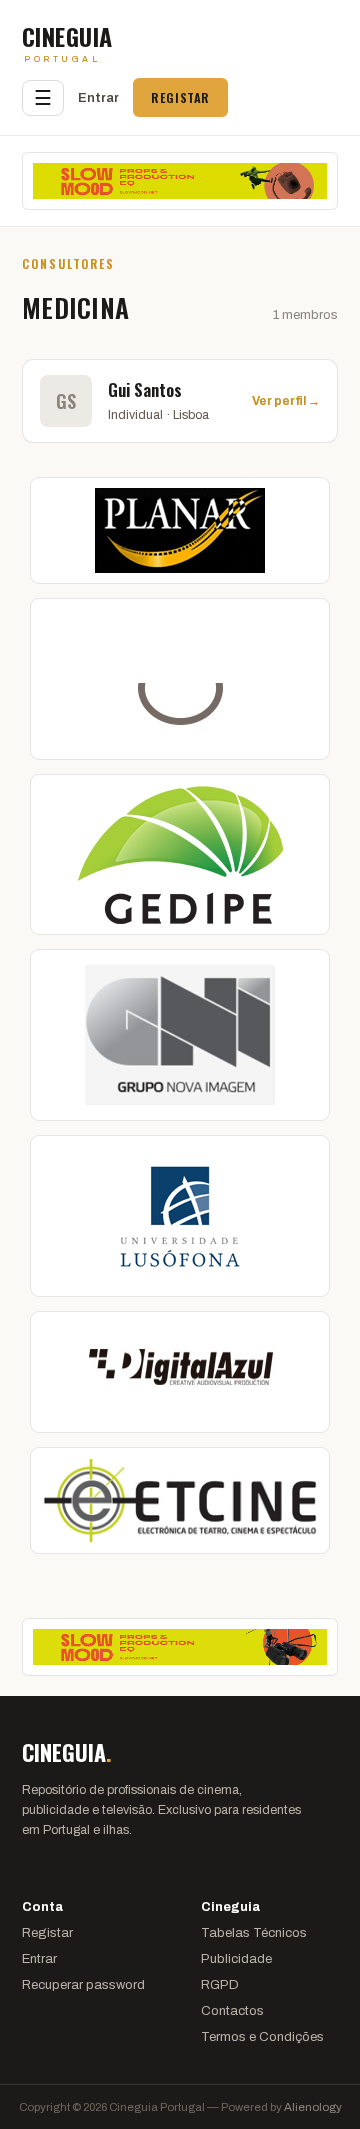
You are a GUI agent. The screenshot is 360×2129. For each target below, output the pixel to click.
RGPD (220, 1985)
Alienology (313, 2107)
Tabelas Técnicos (254, 1933)
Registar (180, 97)
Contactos (232, 2011)
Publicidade (236, 1959)
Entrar (98, 98)
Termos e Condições (262, 2037)
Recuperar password (83, 1985)
